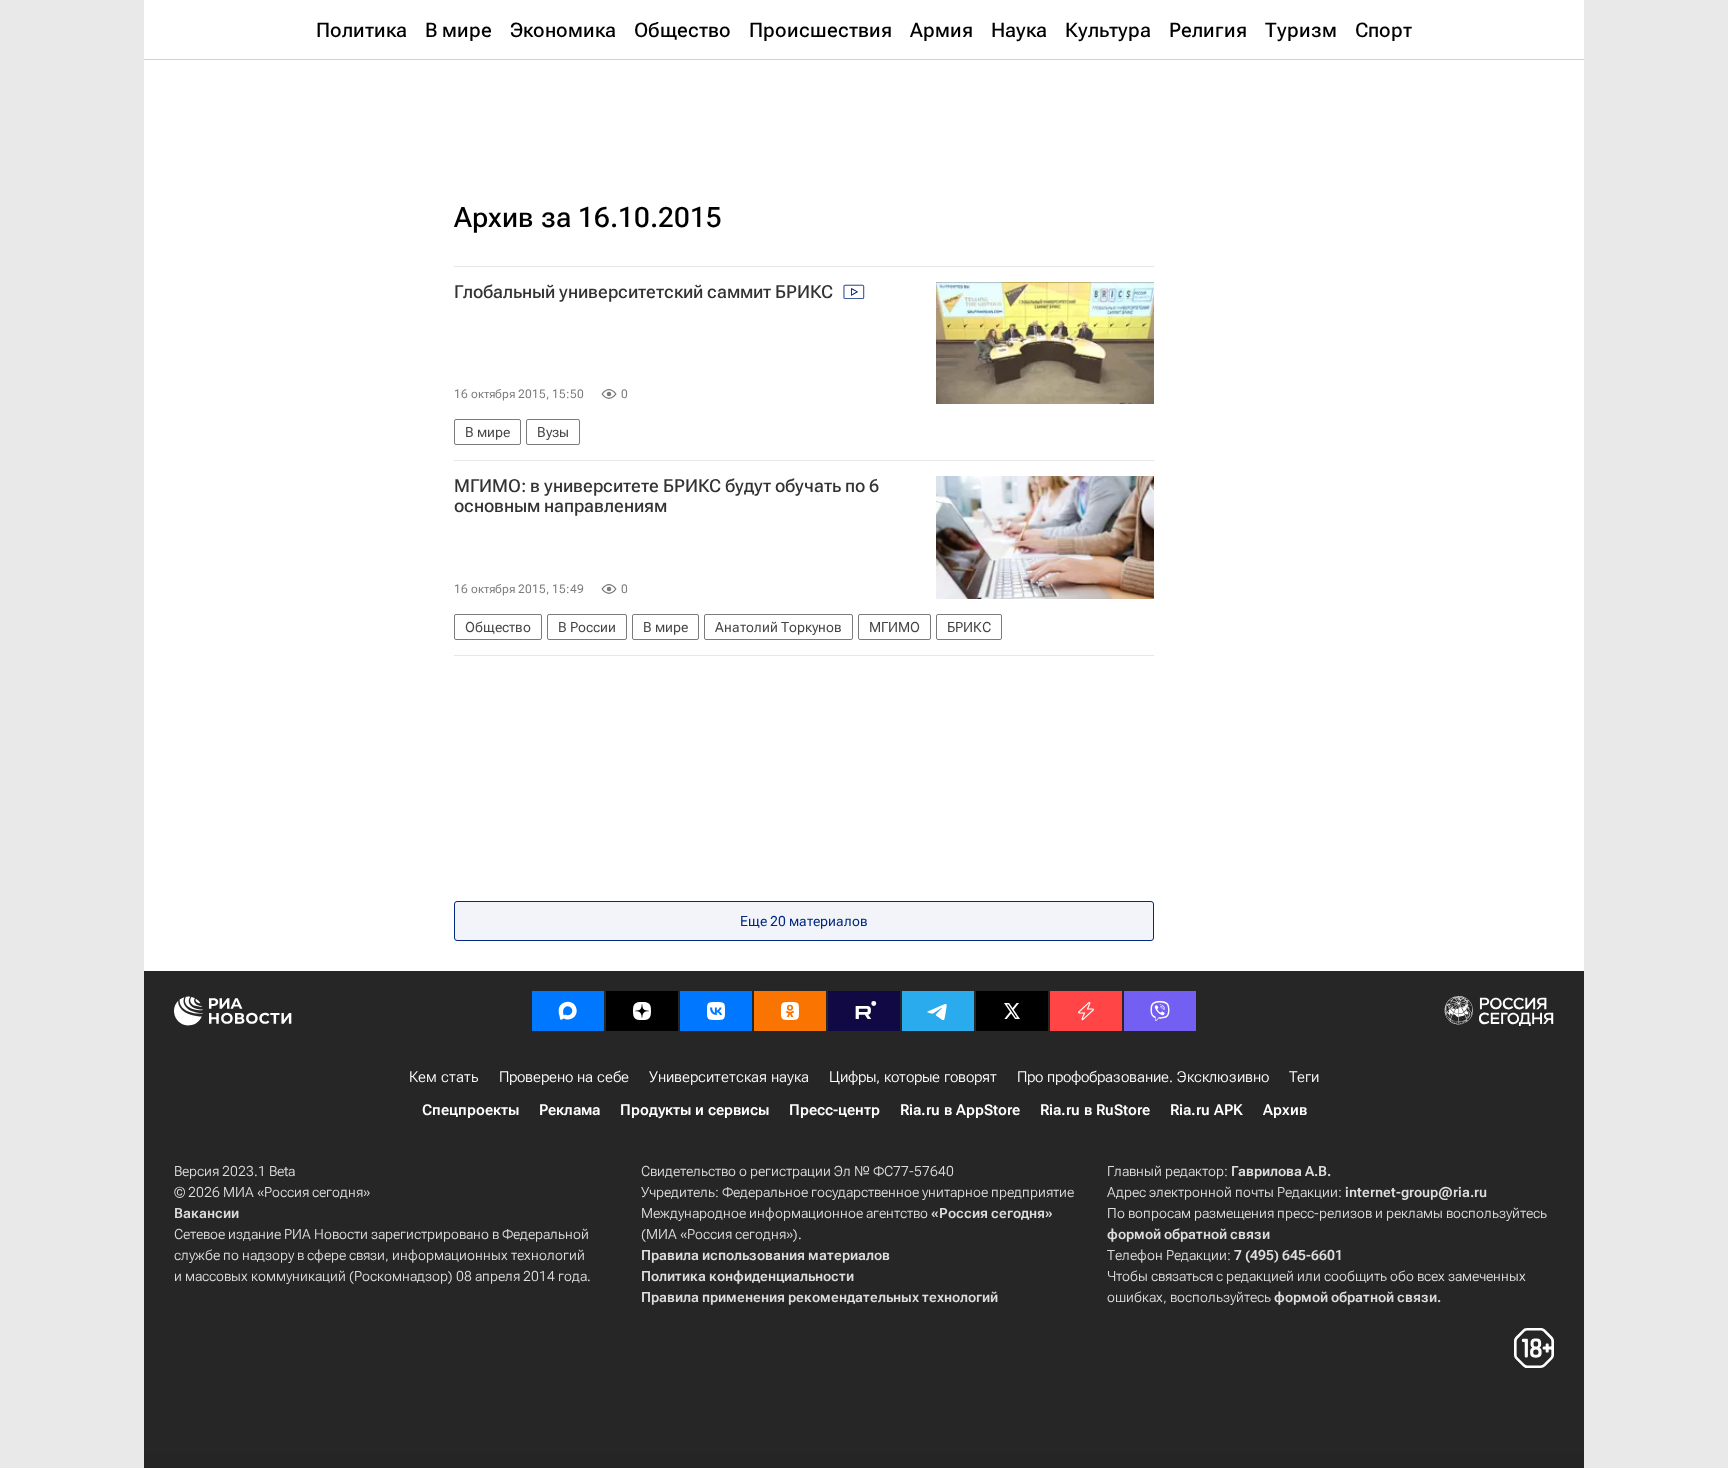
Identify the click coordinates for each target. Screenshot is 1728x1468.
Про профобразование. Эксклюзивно (1143, 1077)
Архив (1285, 1110)
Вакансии (206, 1213)
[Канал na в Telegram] (938, 1011)
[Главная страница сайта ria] (864, 110)
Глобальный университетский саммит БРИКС (645, 292)
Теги (1304, 1077)
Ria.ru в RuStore (1095, 1110)
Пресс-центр (834, 1110)
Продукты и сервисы (694, 1110)
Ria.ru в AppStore (960, 1110)
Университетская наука (729, 1077)
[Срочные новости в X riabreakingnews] (1086, 1011)
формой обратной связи (1188, 1234)
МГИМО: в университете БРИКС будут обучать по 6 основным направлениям (666, 496)
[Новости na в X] (1012, 1011)
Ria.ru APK (1206, 1110)
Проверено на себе (564, 1077)
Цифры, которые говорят (913, 1077)
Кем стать (444, 1077)
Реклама (569, 1110)
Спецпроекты (470, 1110)
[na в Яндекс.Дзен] (642, 1011)
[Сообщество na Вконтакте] (716, 1011)
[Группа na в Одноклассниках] (790, 1011)
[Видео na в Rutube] (864, 1011)
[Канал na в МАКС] (568, 1011)
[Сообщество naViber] (1160, 1011)
